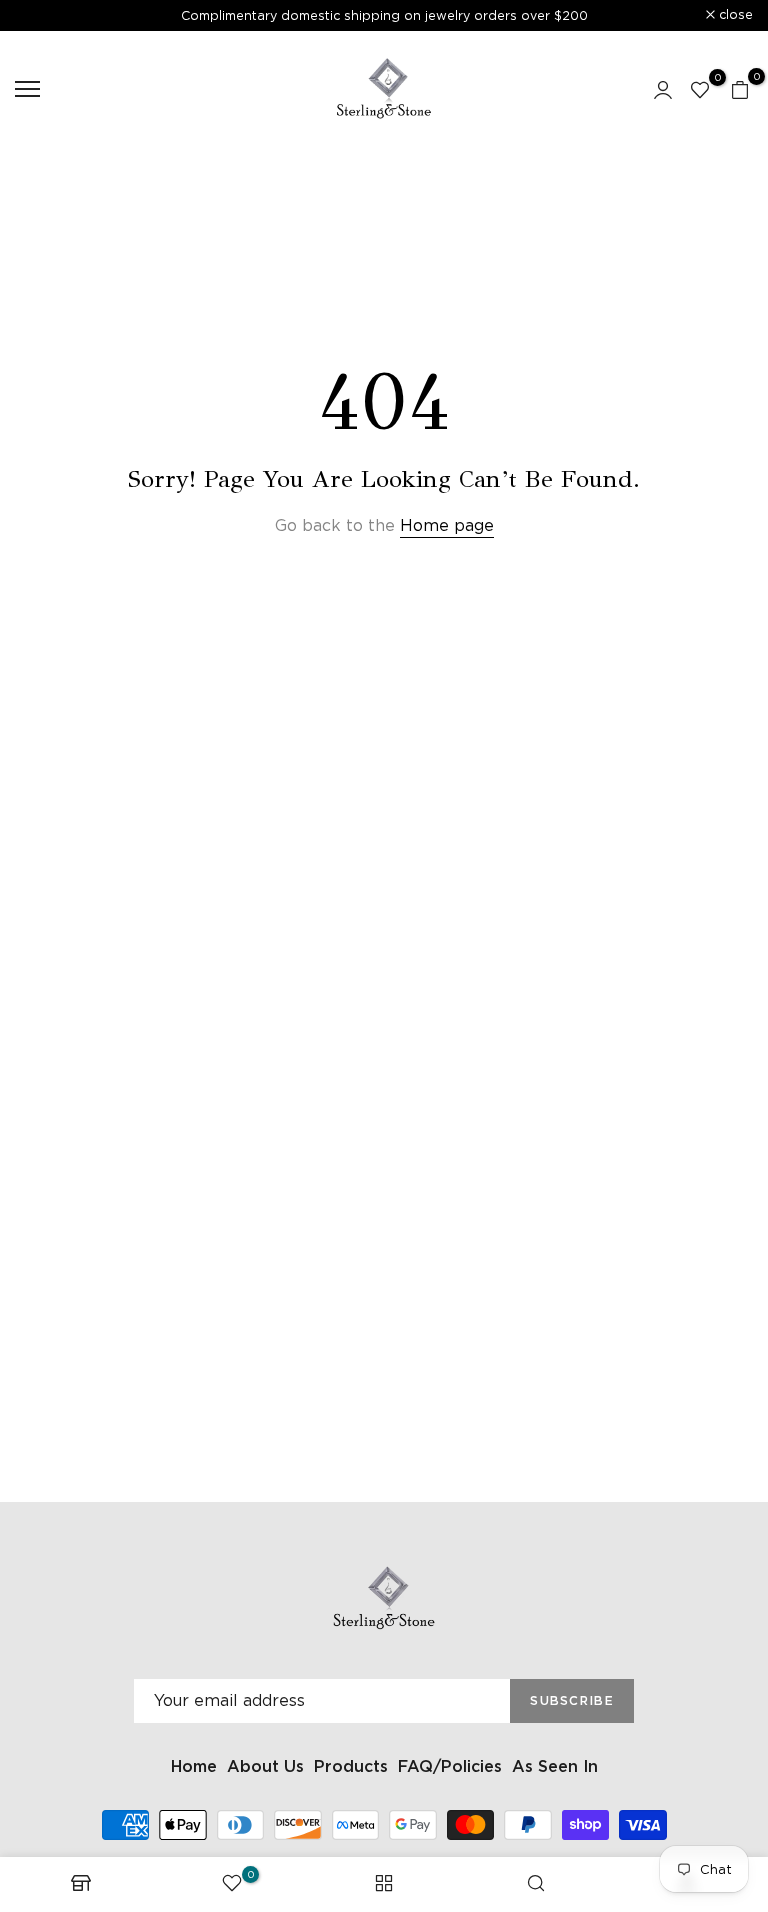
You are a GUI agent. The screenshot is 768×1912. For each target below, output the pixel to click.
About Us (265, 1766)
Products (351, 1766)
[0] (700, 89)
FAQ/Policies (450, 1766)
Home (194, 1766)
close (43, 15)
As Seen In (555, 1766)
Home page (447, 525)
